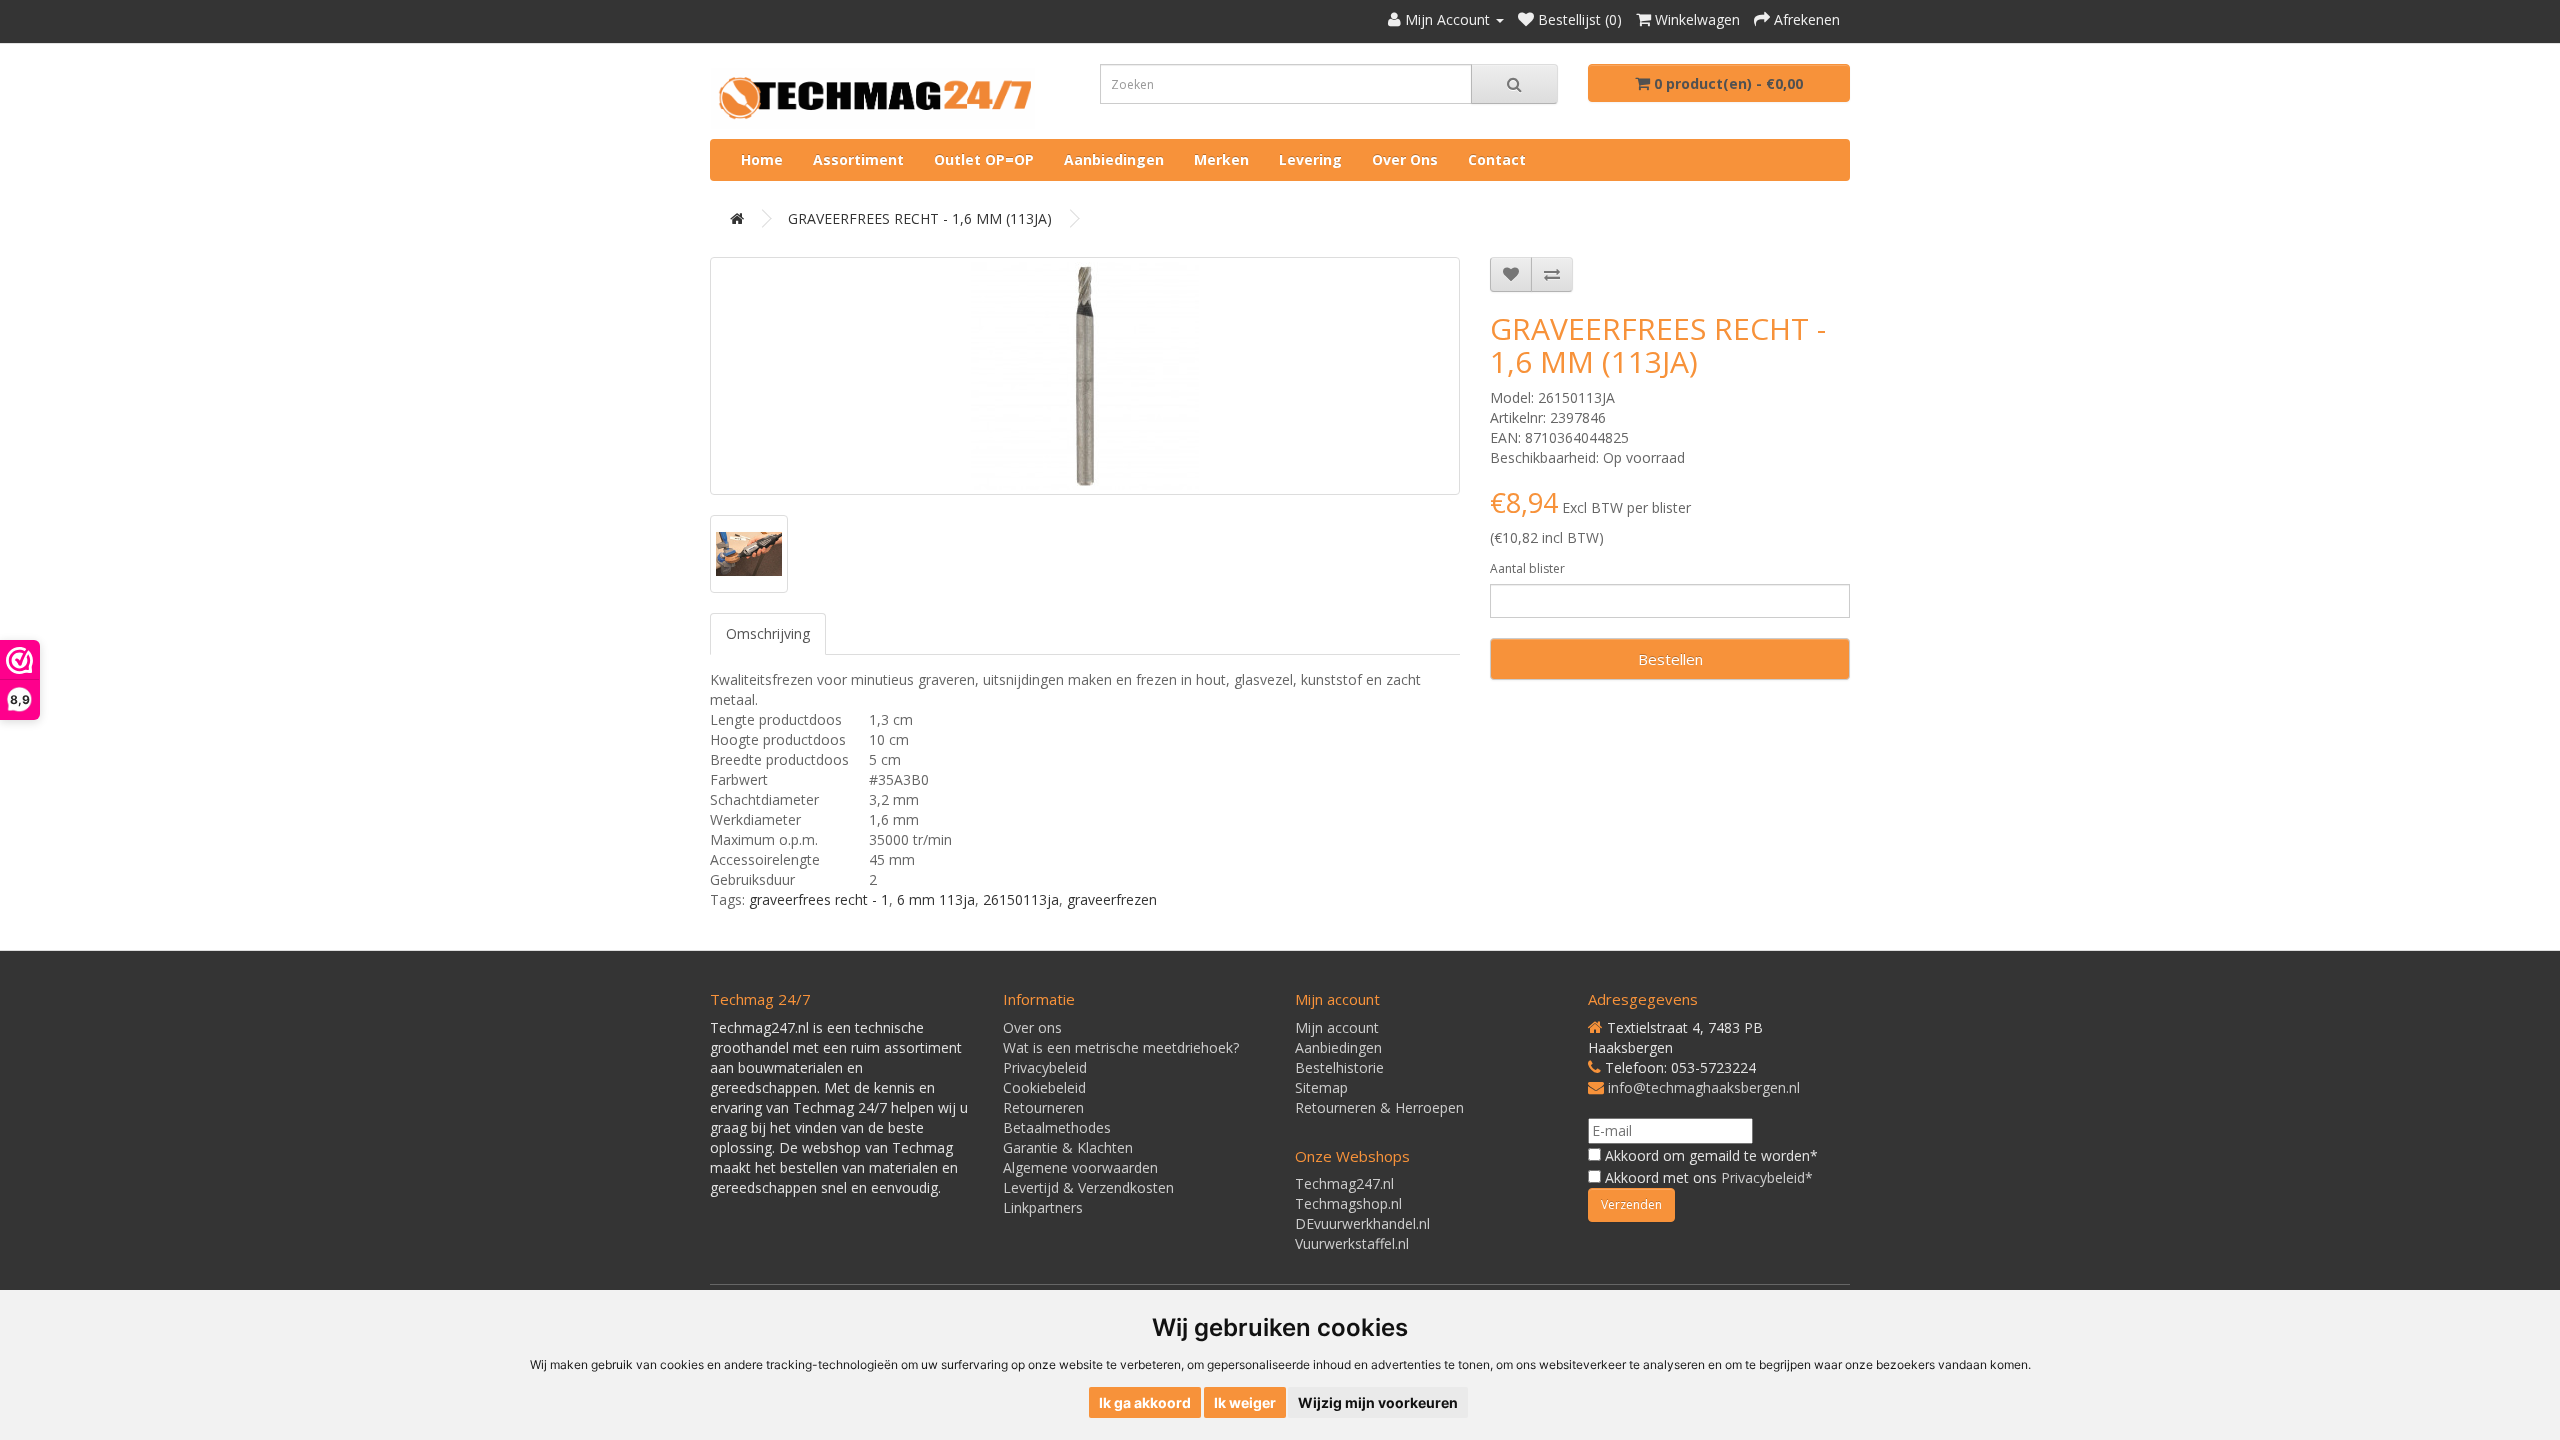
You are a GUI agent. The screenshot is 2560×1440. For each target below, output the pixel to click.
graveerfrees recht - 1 (819, 899)
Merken (1221, 159)
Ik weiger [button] (1245, 1402)
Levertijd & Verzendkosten (1088, 1187)
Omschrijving (768, 633)
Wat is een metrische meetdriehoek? (1121, 1047)
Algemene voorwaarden (1080, 1167)
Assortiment (858, 159)
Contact (1497, 159)
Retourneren (1043, 1107)
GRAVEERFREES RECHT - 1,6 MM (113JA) (920, 218)
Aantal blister (1527, 568)
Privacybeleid (1045, 1067)
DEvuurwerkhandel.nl (1362, 1223)
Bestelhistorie (1339, 1067)
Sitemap (1321, 1087)
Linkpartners (1043, 1207)
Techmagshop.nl (1348, 1203)
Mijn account (1337, 1027)
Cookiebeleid (1044, 1087)
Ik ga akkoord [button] (1145, 1402)
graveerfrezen (1112, 899)
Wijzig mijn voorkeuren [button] (1378, 1402)
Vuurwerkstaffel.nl (1352, 1243)
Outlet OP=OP (984, 159)
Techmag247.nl (1344, 1183)
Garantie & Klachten (1068, 1147)
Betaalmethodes (1057, 1127)
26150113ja (1021, 899)
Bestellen (1670, 659)
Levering (1310, 159)
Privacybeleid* (1767, 1177)
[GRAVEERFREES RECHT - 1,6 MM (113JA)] (1085, 376)
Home (762, 159)
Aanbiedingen (1114, 159)
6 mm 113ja (936, 899)
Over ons (1405, 159)
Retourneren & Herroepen (1379, 1107)
